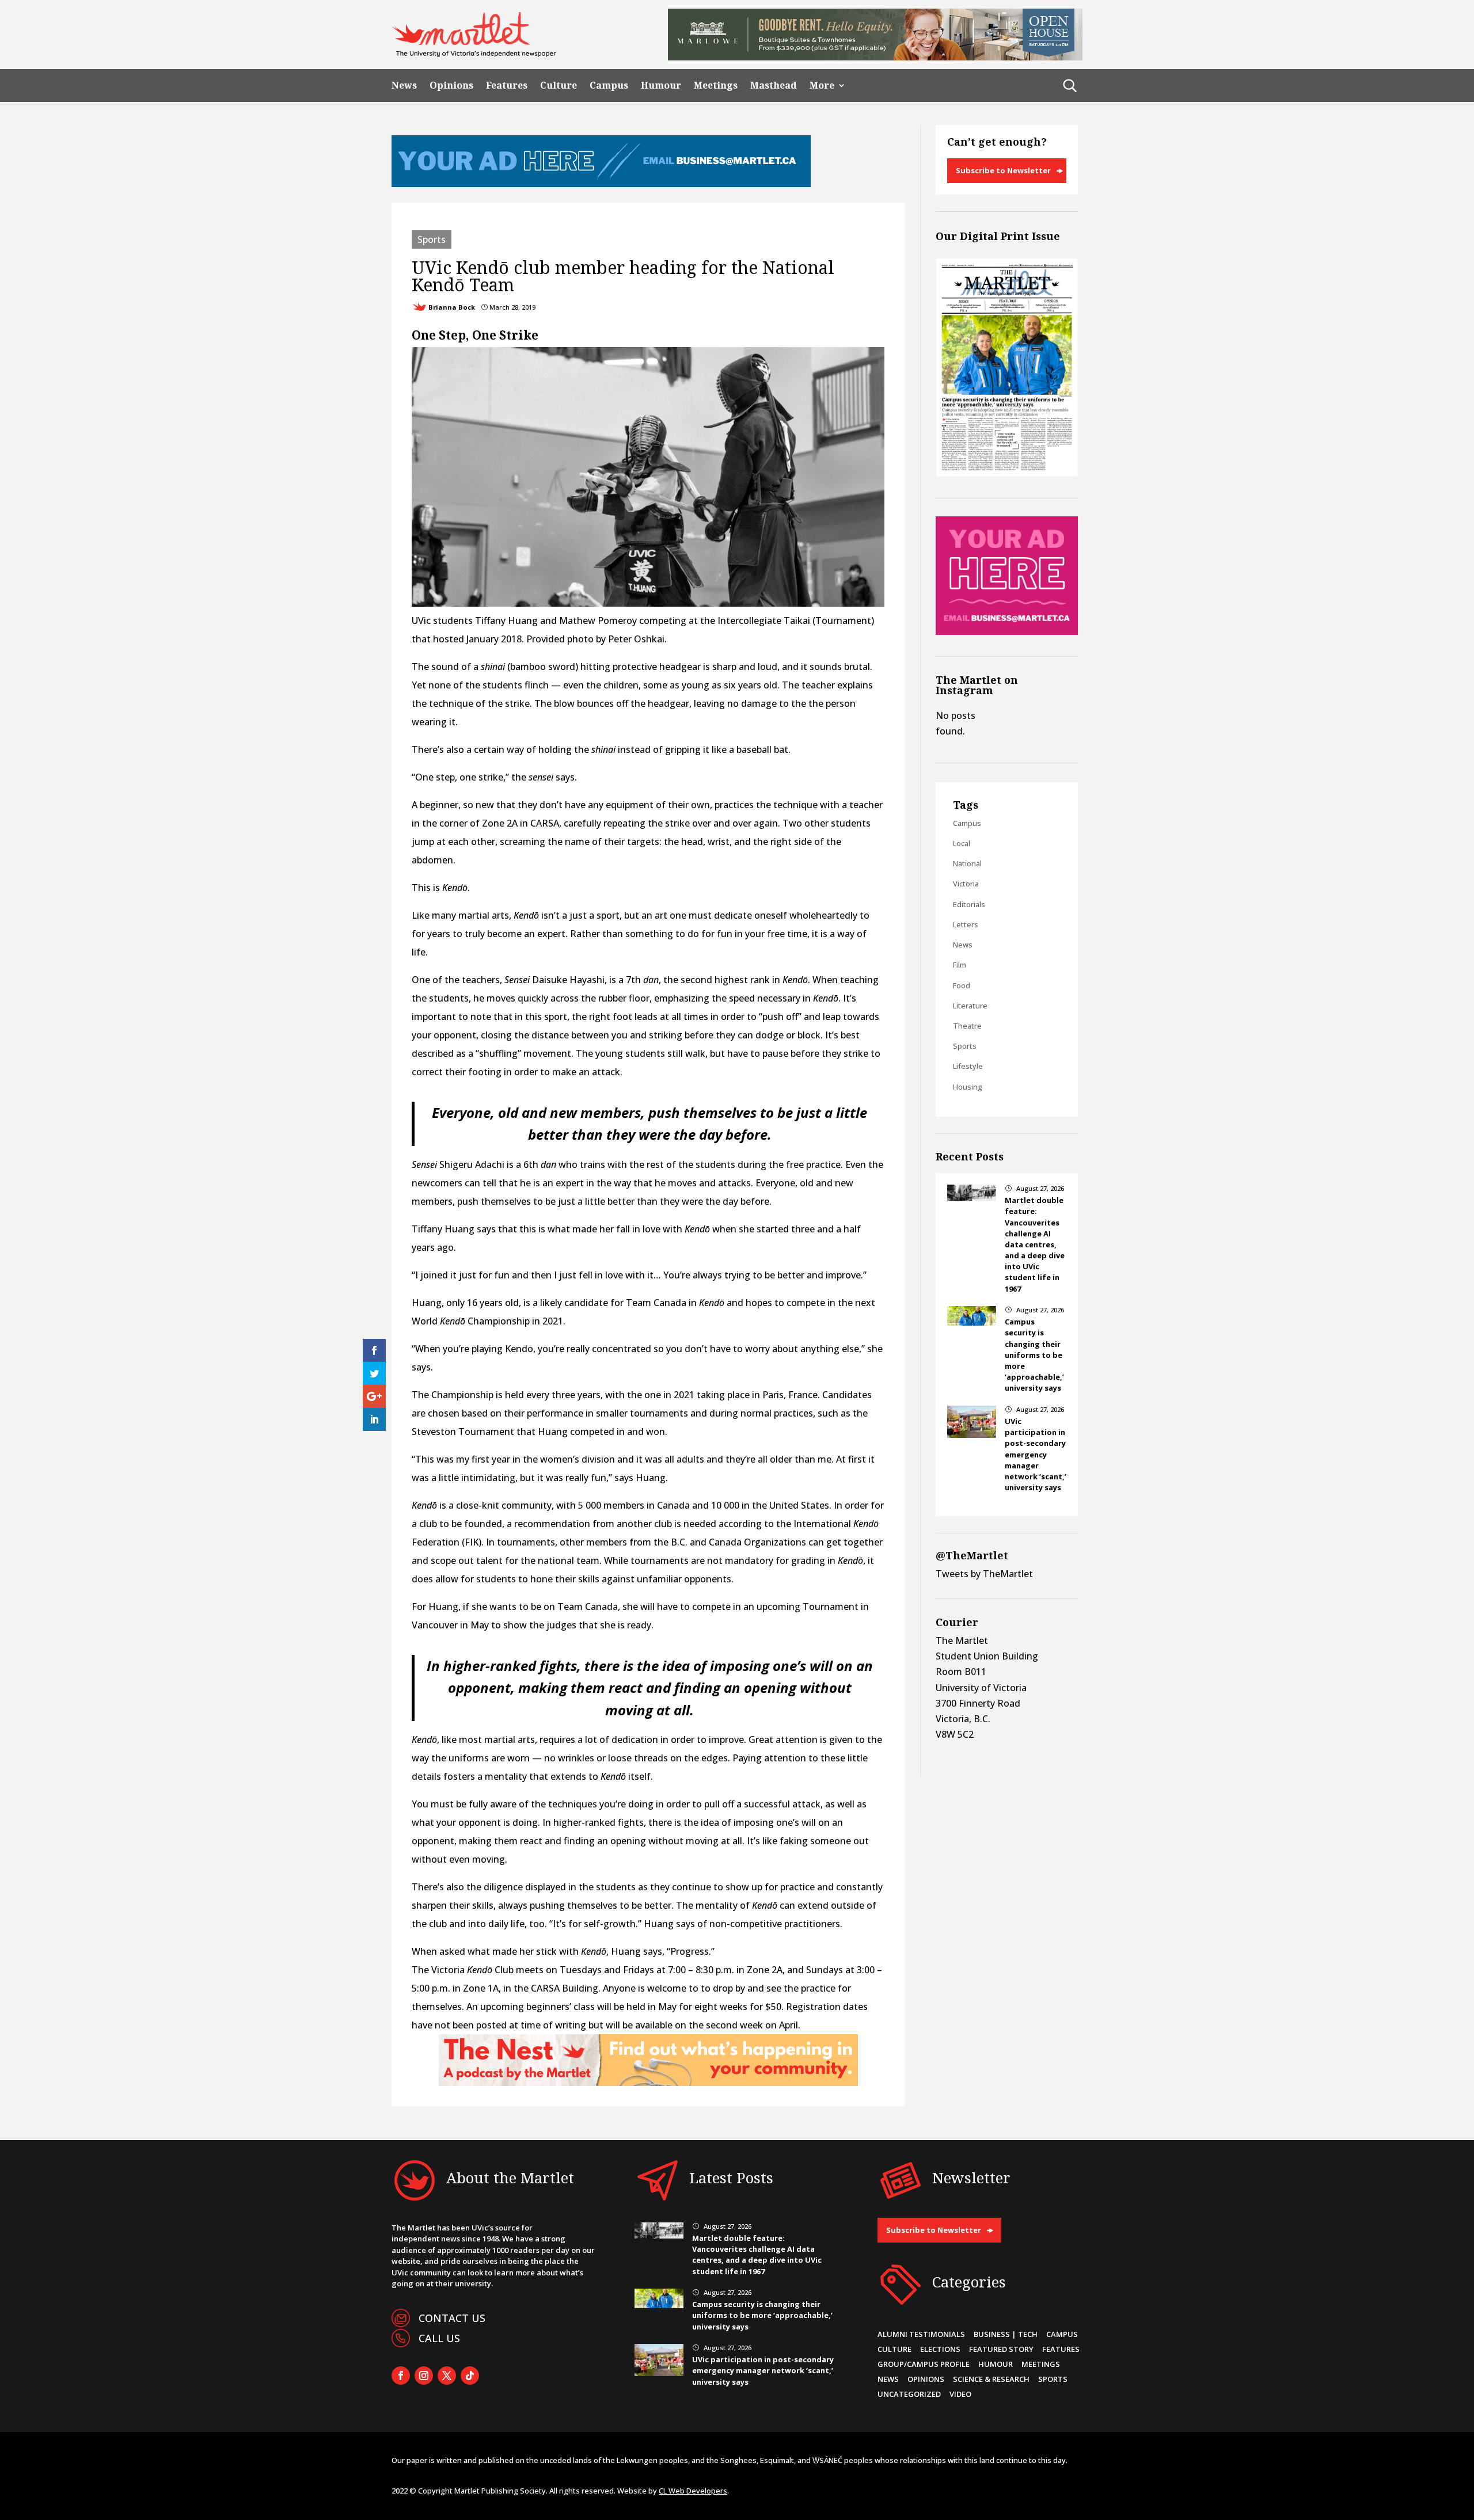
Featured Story (1001, 2349)
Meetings (716, 85)
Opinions (451, 85)
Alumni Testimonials (921, 2334)
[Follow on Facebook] (401, 2376)
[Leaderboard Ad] (601, 184)
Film (960, 965)
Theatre (967, 1026)
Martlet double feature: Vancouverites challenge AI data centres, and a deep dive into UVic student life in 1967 (1035, 1244)
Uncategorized (909, 2394)
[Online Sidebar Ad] (1007, 631)
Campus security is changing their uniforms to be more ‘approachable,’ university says (1034, 1355)
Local (962, 843)
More (822, 85)
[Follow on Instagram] (424, 2376)
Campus (609, 85)
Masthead (774, 85)
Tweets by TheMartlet (984, 1574)
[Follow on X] (447, 2376)
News (404, 85)
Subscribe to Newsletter (1003, 170)
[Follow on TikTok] (470, 2376)
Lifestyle (968, 1066)
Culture (559, 85)
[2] (648, 2083)
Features (507, 85)
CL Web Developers (693, 2491)
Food (962, 985)
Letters (966, 924)
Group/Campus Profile (924, 2364)
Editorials (969, 904)
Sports (432, 239)
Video (960, 2394)
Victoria (966, 884)
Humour (661, 85)
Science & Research (991, 2379)
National (967, 863)
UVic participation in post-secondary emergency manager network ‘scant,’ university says (1036, 1454)
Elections (940, 2349)
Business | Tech (1006, 2334)
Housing (968, 1087)
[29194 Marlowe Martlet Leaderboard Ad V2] (875, 57)
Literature (970, 1006)
